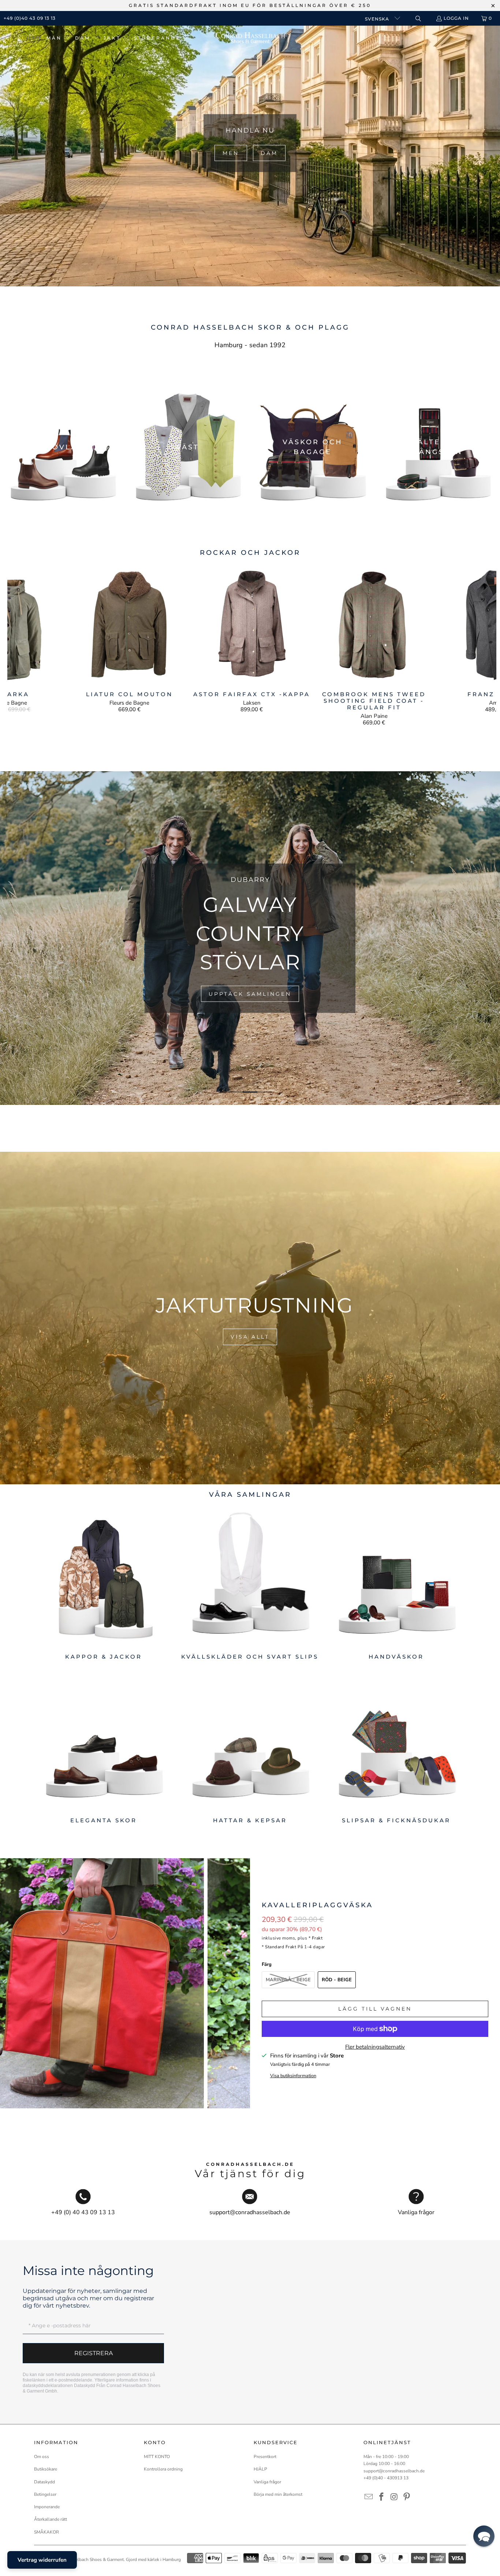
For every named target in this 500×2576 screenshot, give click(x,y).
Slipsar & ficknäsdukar (396, 1749)
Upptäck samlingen (250, 994)
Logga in (456, 18)
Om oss (42, 2457)
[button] (58, 38)
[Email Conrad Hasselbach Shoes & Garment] (369, 2497)
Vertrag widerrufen (42, 2560)
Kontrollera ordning (163, 2469)
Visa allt (250, 1337)
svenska (378, 19)
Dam (269, 153)
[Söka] (418, 18)
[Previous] (19, 645)
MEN (231, 153)
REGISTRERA (94, 2353)
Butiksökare (46, 2469)
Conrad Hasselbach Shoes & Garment (87, 2560)
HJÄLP (260, 2469)
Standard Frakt (281, 1947)
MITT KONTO (157, 2457)
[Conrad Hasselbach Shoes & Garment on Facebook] (382, 2497)
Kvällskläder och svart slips (250, 1584)
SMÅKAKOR (46, 2532)
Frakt (317, 1938)
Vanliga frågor (267, 2482)
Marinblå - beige (288, 1980)
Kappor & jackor (104, 1584)
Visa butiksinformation (293, 2076)
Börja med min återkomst (278, 2494)
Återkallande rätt (51, 2519)
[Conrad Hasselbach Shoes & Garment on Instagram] (394, 2497)
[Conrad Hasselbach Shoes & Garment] (250, 38)
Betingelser (45, 2494)
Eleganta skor (104, 1749)
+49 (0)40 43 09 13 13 (30, 18)
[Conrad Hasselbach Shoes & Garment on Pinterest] (407, 2497)
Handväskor (396, 1584)
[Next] (484, 645)
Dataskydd (85, 2386)
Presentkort (265, 2457)
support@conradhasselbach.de (394, 2471)
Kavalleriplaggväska (317, 1905)
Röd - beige (337, 1980)
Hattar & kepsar (250, 1749)
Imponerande (47, 2507)
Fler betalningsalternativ (375, 2047)
